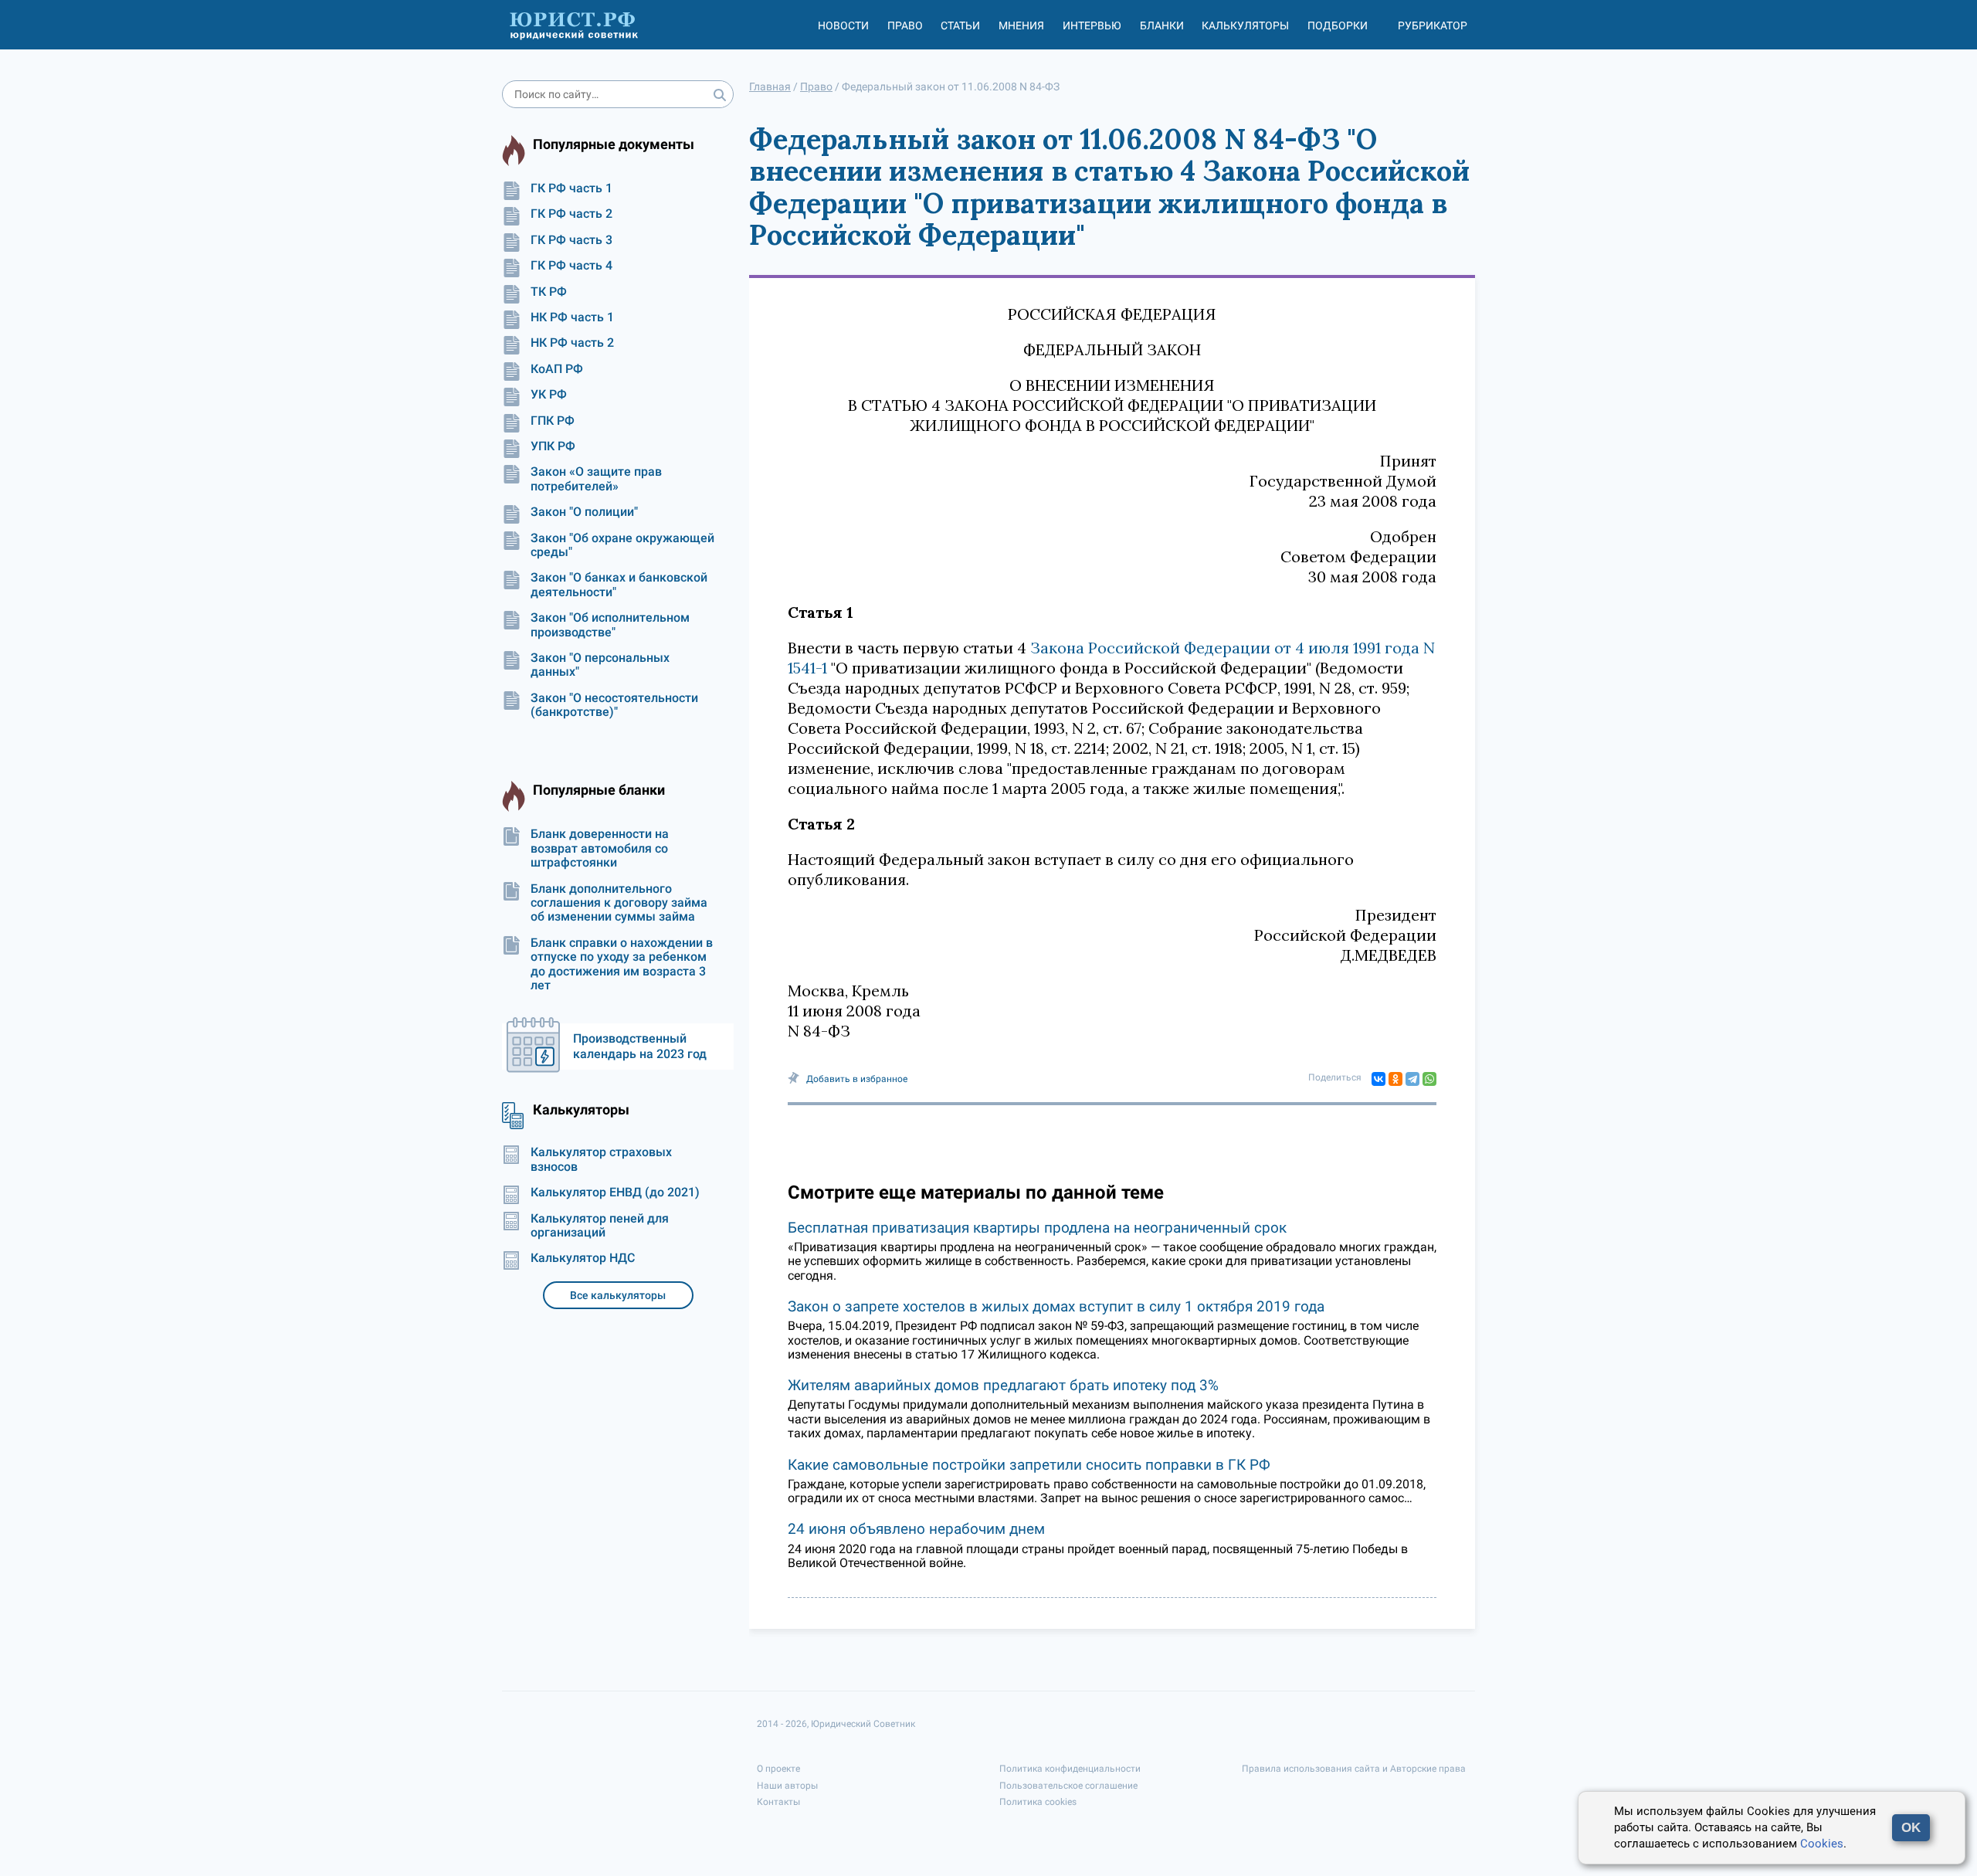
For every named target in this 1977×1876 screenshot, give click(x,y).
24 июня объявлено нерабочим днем (916, 1529)
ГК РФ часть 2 (571, 214)
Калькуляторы (1245, 25)
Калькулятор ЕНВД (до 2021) (615, 1192)
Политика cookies (1038, 1802)
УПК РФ (553, 446)
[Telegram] (1412, 1079)
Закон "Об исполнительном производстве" (610, 625)
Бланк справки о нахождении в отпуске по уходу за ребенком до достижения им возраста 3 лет (622, 964)
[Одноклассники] (1395, 1079)
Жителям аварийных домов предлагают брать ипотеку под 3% (1003, 1385)
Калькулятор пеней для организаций (600, 1226)
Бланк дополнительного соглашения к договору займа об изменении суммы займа (619, 903)
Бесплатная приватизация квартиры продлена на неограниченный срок (1037, 1228)
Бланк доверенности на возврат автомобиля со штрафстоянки (600, 848)
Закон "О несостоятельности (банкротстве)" (614, 705)
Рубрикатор (1433, 25)
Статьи (960, 25)
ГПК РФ (553, 421)
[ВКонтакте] (1378, 1079)
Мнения (1021, 25)
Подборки (1338, 25)
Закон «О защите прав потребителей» (596, 479)
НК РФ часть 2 (572, 343)
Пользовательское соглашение (1068, 1786)
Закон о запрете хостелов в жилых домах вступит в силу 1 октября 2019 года (1056, 1306)
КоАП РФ (557, 369)
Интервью (1092, 25)
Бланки (1162, 25)
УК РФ (549, 395)
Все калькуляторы (618, 1295)
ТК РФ (549, 292)
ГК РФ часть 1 (571, 188)
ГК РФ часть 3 (571, 240)
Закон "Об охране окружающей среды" (622, 545)
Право (905, 25)
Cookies (1822, 1844)
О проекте (778, 1769)
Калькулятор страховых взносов (601, 1159)
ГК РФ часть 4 (571, 266)
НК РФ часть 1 (572, 317)
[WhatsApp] (1429, 1079)
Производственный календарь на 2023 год (640, 1046)
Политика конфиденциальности (1070, 1769)
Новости (843, 25)
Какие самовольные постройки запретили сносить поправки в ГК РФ (1029, 1465)
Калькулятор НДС (583, 1258)
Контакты (778, 1802)
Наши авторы (787, 1786)
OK (1911, 1828)
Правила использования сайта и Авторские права (1354, 1769)
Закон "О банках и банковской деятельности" (619, 585)
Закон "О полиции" (584, 512)
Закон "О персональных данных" (600, 665)
